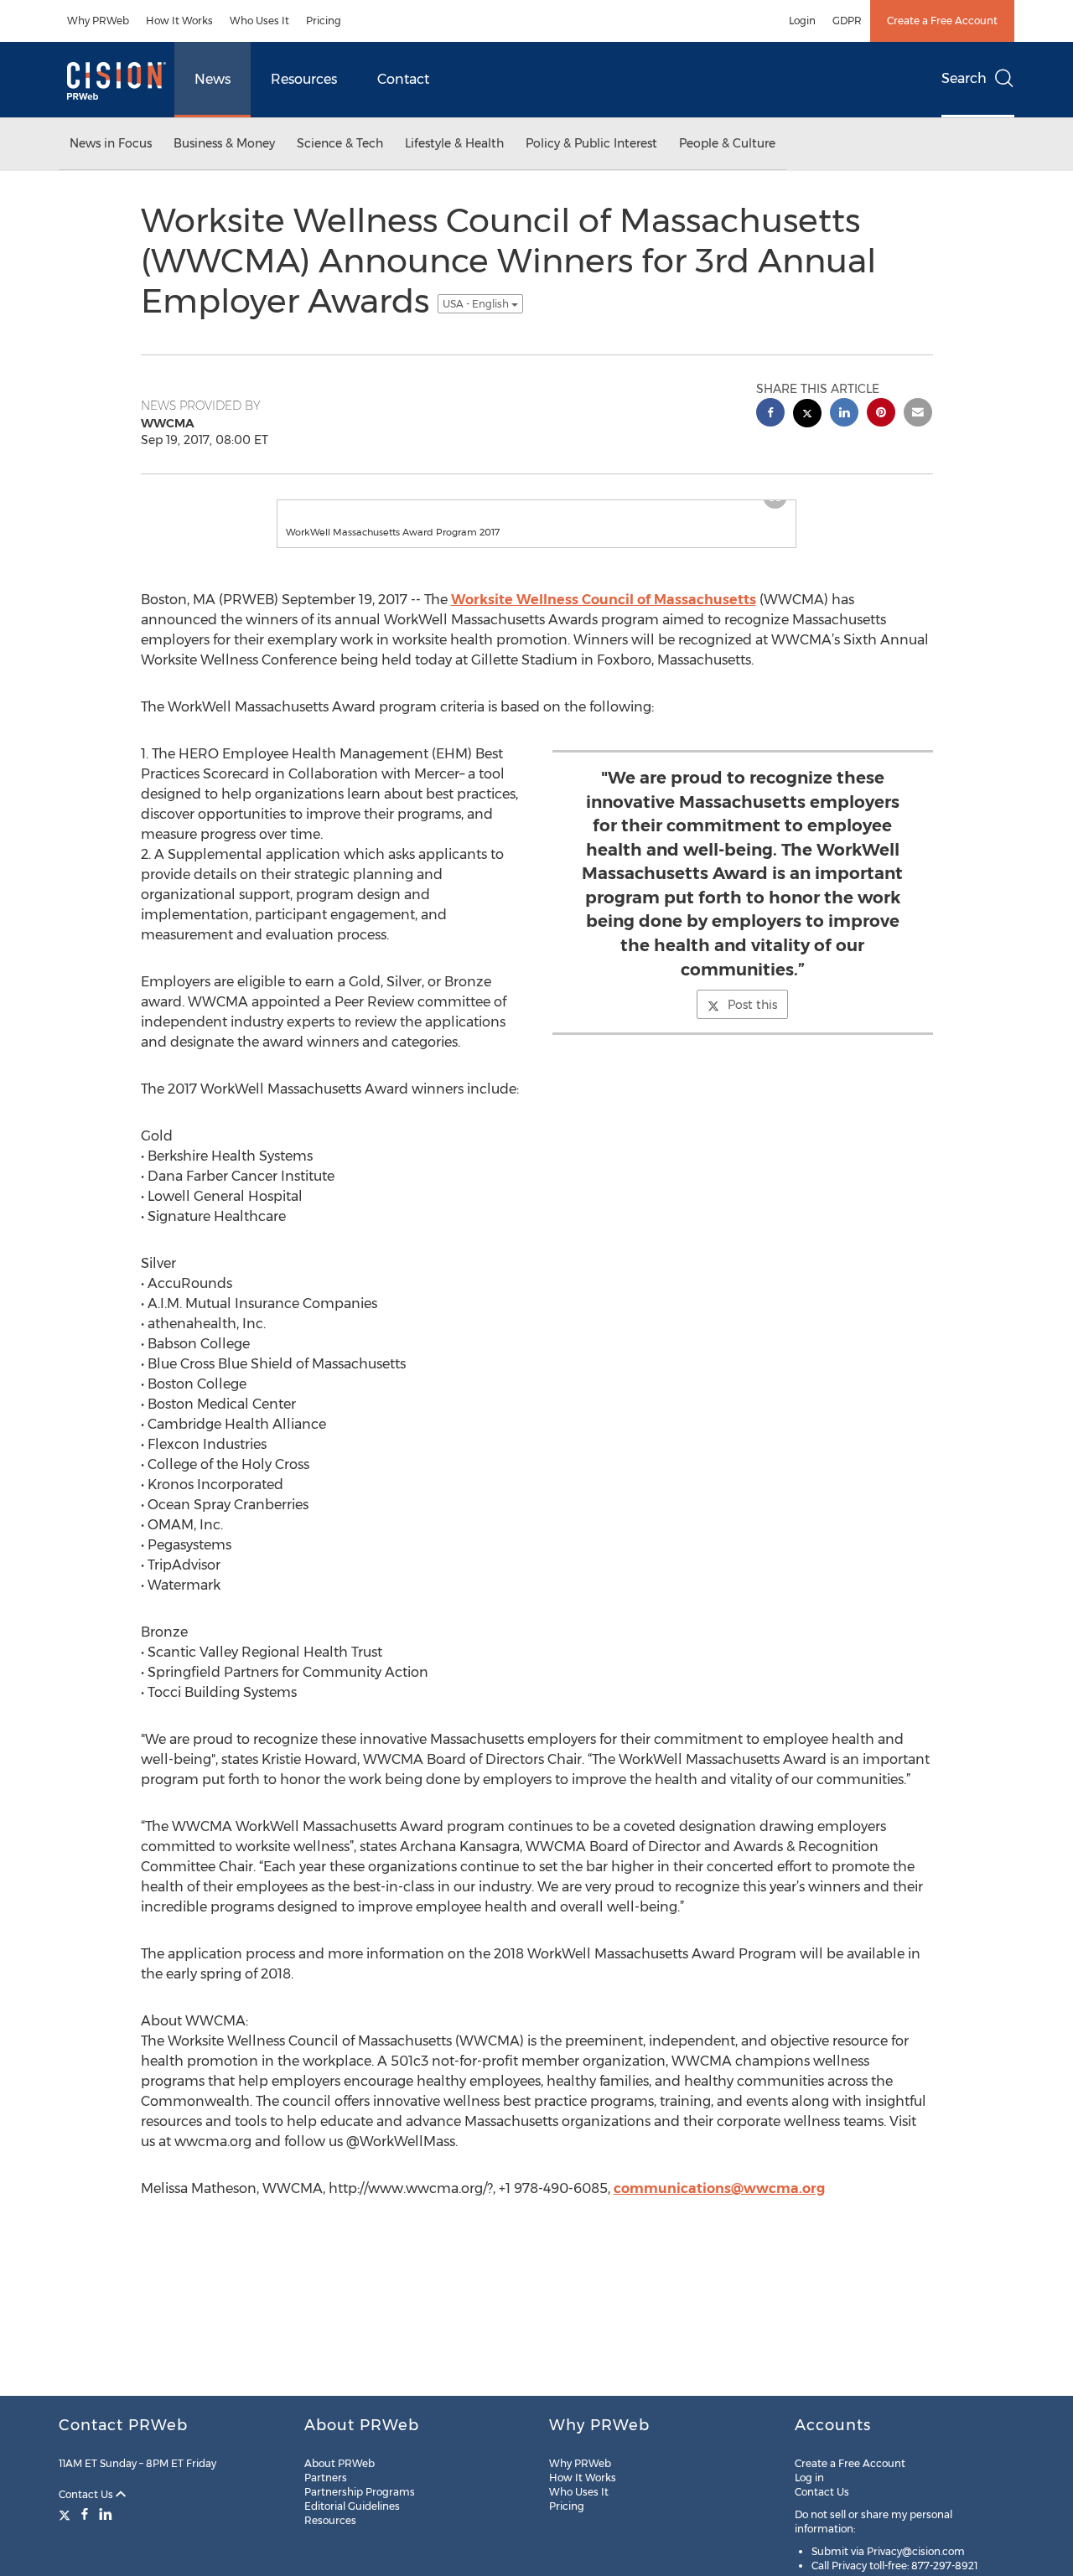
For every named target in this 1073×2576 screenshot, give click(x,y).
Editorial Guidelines (352, 2506)
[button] (536, 509)
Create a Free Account (942, 21)
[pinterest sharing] (881, 414)
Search (964, 78)
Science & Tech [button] (340, 143)
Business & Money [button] (224, 143)
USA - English (477, 304)
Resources (304, 79)
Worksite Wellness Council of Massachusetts (604, 616)
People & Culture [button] (727, 143)
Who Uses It (259, 21)
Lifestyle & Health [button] (454, 143)
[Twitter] (67, 2514)
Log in (809, 2478)
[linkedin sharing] (844, 414)
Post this (752, 1022)
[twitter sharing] (807, 415)
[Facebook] (85, 2514)
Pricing (324, 21)
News (213, 79)
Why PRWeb (98, 21)
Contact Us (87, 2494)
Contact (403, 79)
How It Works (179, 21)
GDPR (847, 21)
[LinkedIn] (106, 2514)
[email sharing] (918, 414)
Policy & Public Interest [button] (591, 143)
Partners (326, 2478)
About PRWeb (340, 2463)
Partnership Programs (360, 2492)
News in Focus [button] (111, 143)
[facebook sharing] (770, 414)
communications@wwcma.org (719, 2205)
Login (802, 21)
